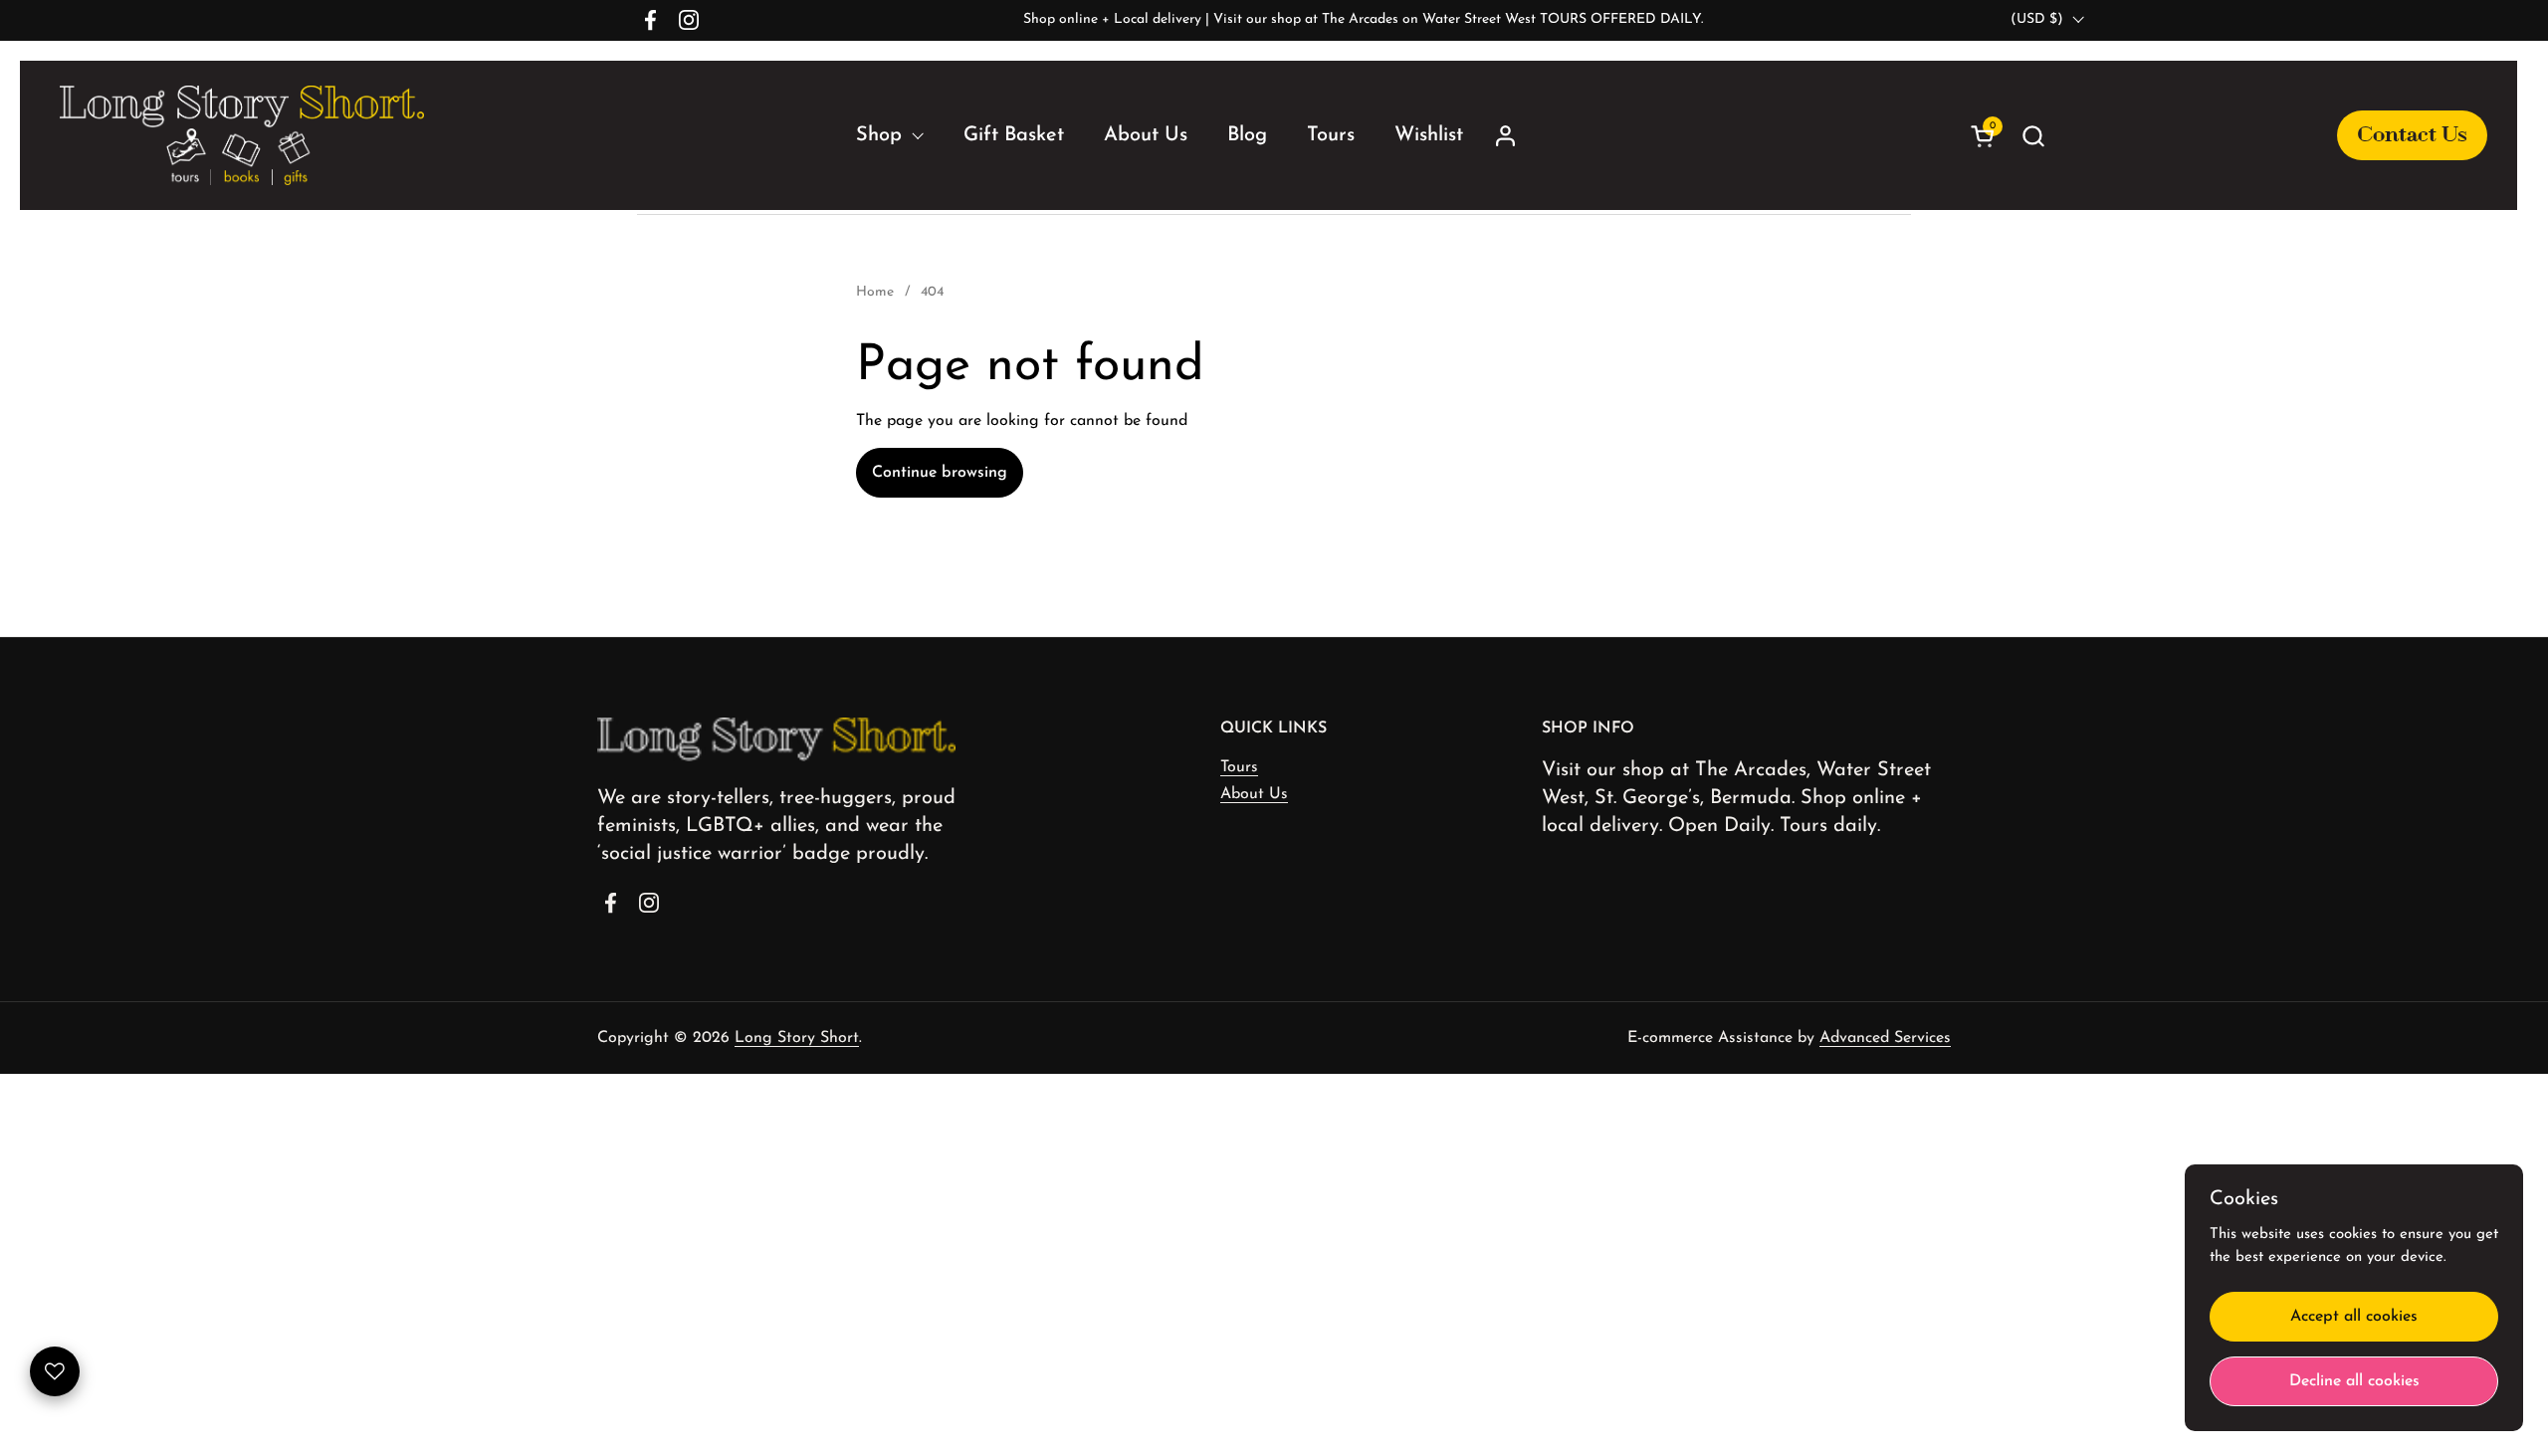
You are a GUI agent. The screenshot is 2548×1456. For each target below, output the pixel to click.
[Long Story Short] (242, 135)
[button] (2249, 136)
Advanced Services (1885, 1038)
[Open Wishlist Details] (55, 1371)
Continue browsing (940, 473)
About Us (1254, 794)
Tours (1239, 767)
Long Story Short (797, 1038)
